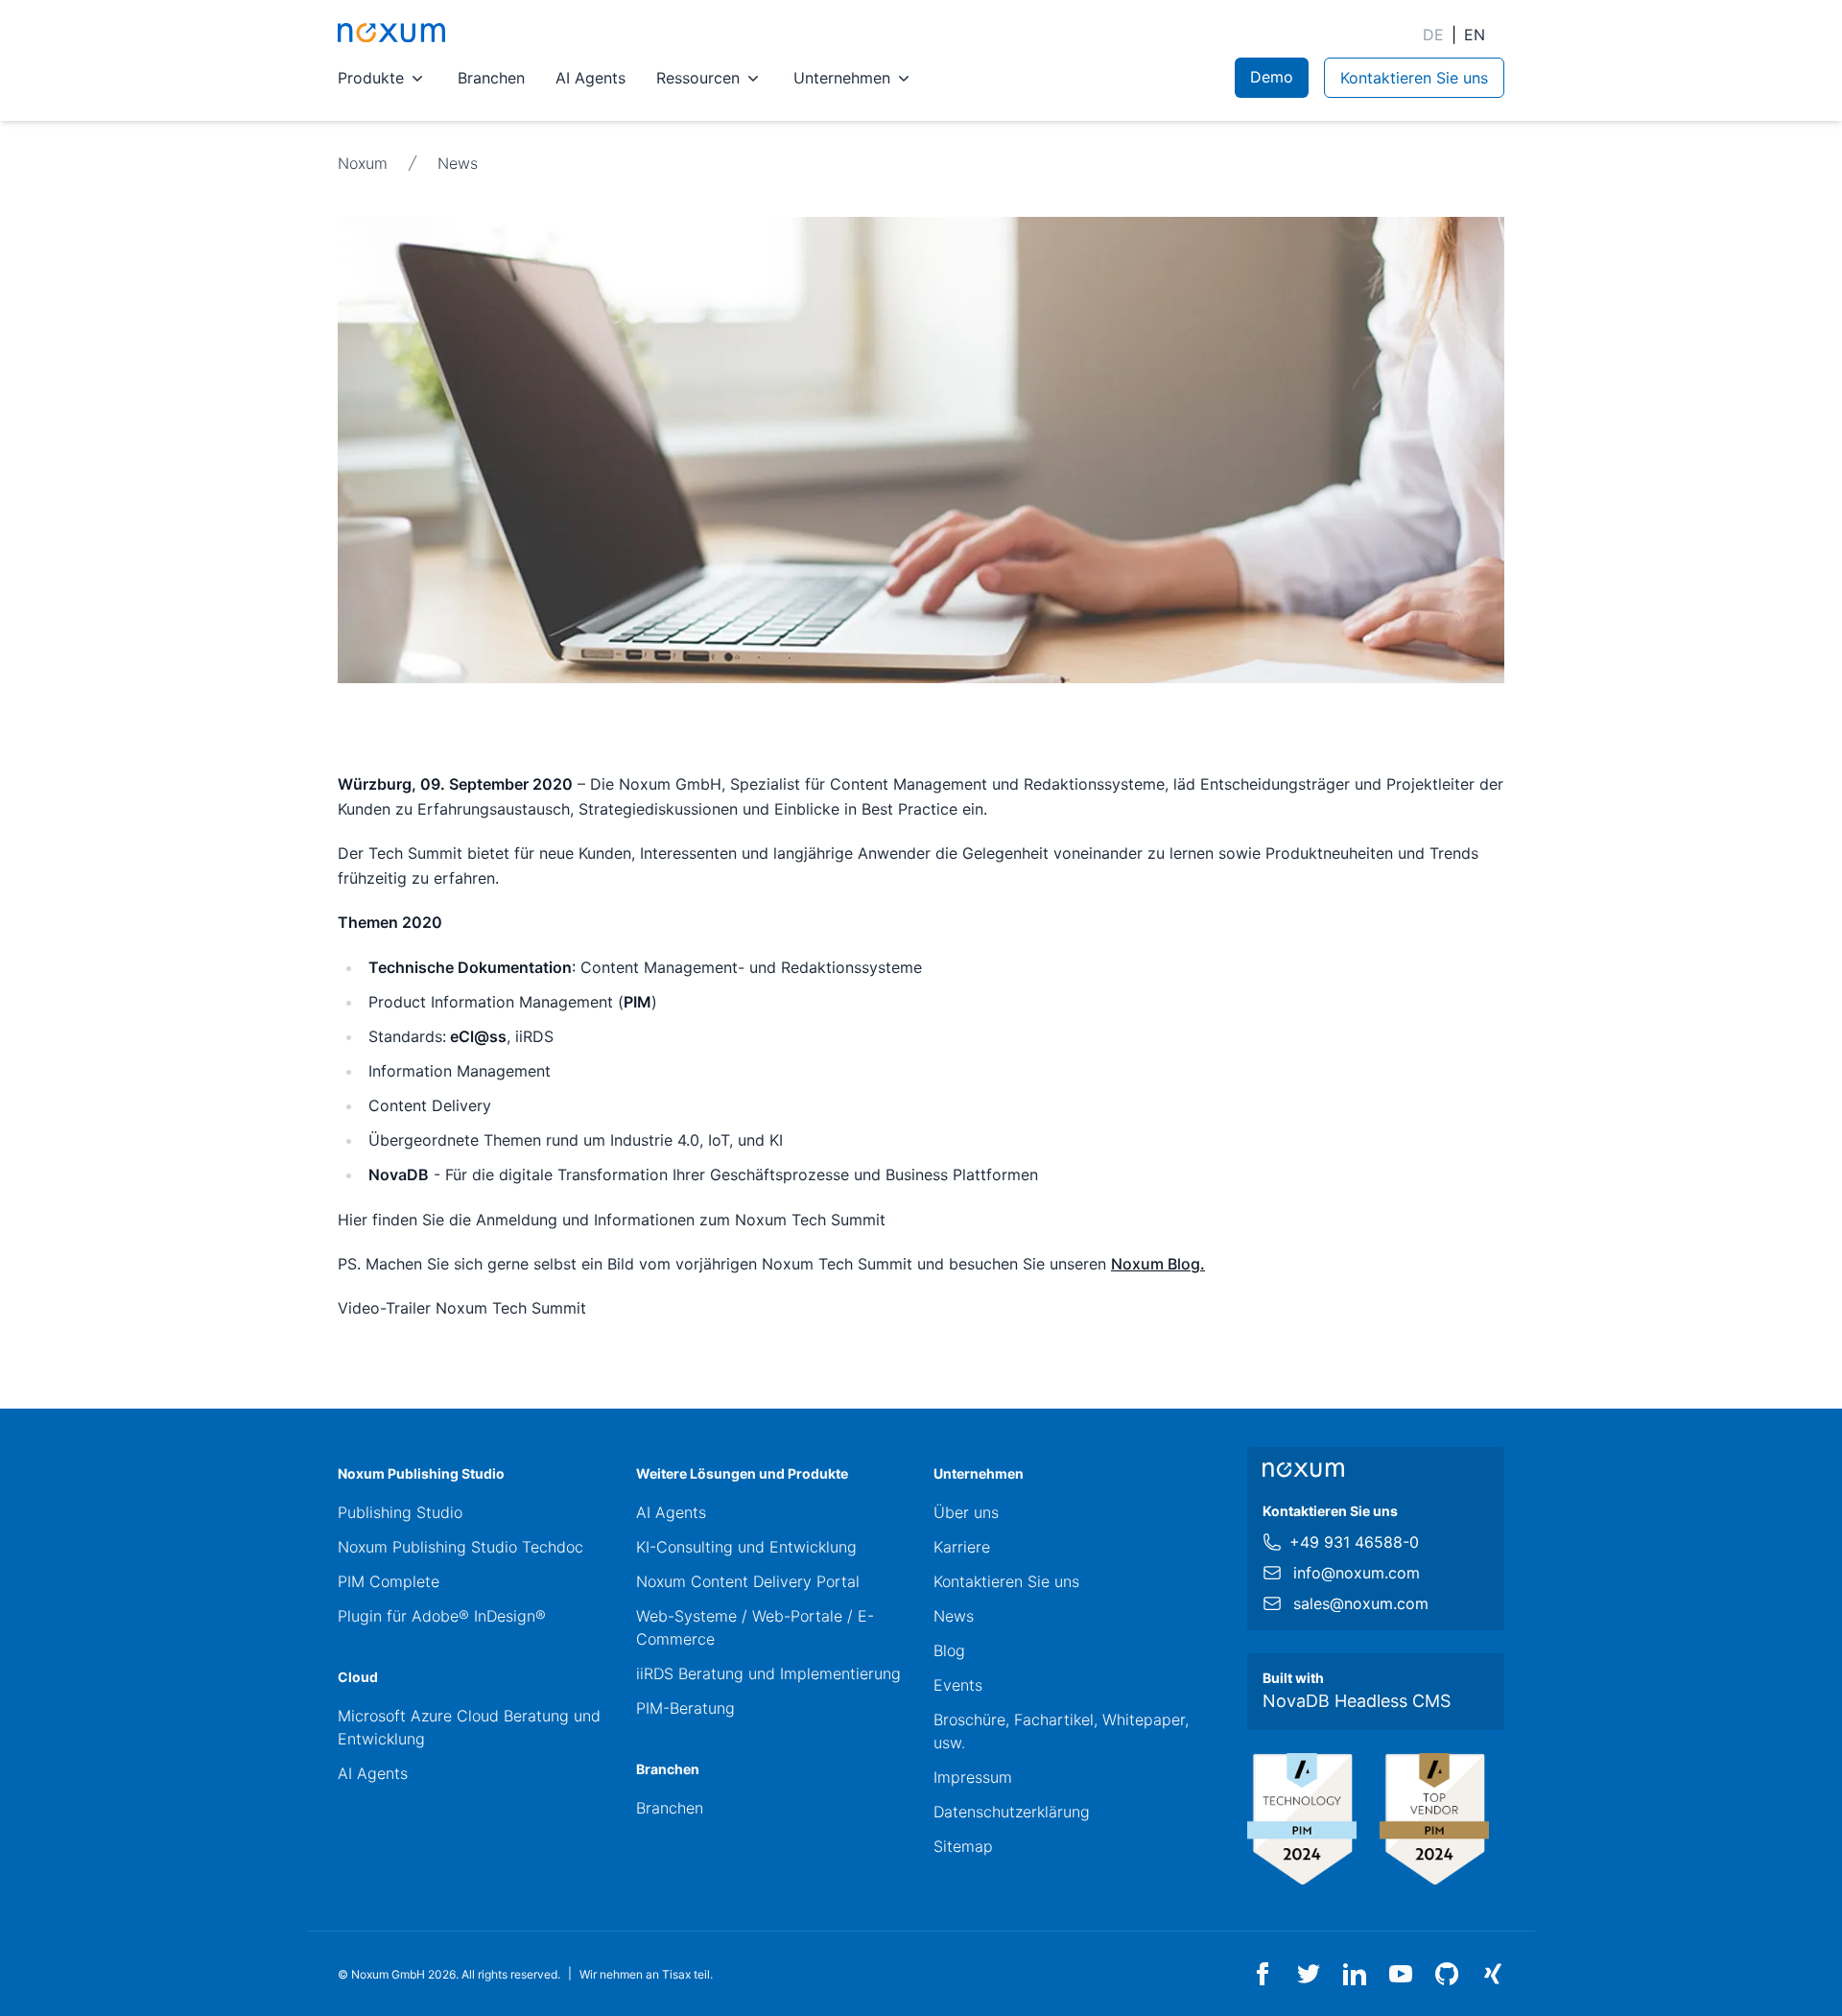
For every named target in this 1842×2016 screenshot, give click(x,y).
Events (958, 1685)
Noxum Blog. (1158, 1264)
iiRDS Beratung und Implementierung (768, 1673)
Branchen (491, 78)
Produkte (371, 78)
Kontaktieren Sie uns (1006, 1581)
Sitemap (963, 1846)
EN (1475, 35)
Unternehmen (842, 78)
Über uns (966, 1512)
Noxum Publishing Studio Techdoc (460, 1547)
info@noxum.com (1357, 1573)
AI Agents (590, 78)
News (458, 163)
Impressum (973, 1777)
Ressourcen (698, 78)
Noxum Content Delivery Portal (748, 1581)
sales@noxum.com (1361, 1603)
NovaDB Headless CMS (1357, 1701)
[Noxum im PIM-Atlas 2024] (1302, 1819)
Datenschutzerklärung (1012, 1812)
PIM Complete (389, 1581)
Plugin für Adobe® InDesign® (442, 1616)
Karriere (962, 1547)
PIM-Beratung (685, 1708)
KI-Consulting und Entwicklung (746, 1547)
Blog (949, 1650)
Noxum (363, 163)
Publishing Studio (400, 1512)
